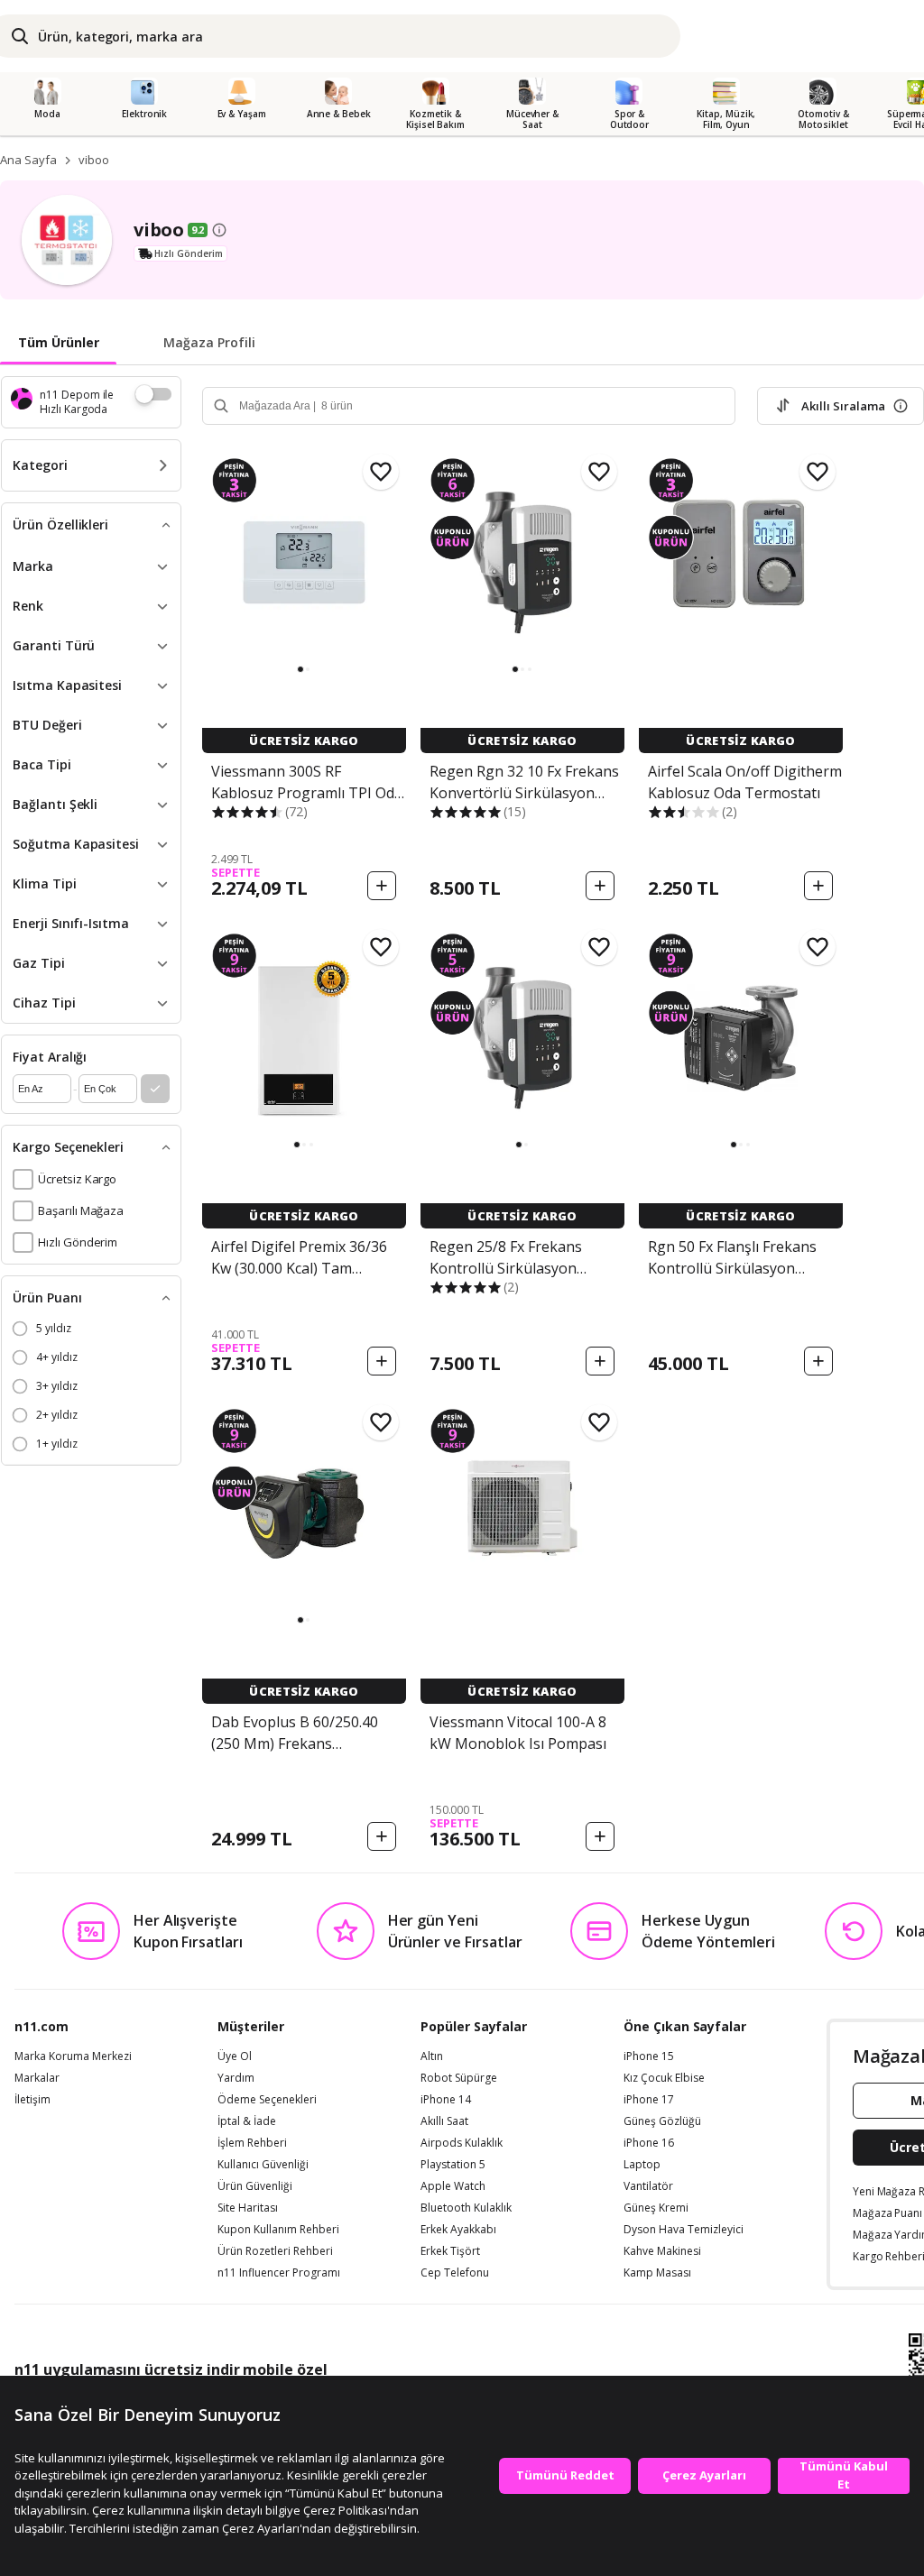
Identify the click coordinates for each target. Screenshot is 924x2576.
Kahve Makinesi (662, 2251)
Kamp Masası (657, 2273)
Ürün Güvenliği (255, 2186)
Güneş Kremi (656, 2208)
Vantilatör (648, 2186)
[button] (300, 669)
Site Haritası (248, 2208)
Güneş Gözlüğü (662, 2121)
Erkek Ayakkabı (458, 2230)
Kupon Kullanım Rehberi (278, 2230)
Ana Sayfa (28, 160)
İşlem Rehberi (252, 2143)
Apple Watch (453, 2186)
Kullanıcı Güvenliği (263, 2165)
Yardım (236, 2078)
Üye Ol (235, 2056)
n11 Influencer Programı (279, 2273)
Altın (432, 2056)
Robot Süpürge (459, 2078)
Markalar (37, 2078)
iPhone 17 (649, 2100)
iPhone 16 (649, 2143)
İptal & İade (247, 2121)
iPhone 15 (649, 2056)
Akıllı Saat (444, 2121)
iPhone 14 (446, 2100)
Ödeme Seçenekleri (267, 2100)
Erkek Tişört (450, 2251)
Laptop (642, 2165)
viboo (94, 160)
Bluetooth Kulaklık (466, 2208)
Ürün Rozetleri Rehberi (275, 2251)
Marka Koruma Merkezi (73, 2056)
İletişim (32, 2100)
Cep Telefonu (455, 2273)
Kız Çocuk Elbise (664, 2078)
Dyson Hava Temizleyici (684, 2230)
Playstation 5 (453, 2165)
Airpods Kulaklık (462, 2143)
